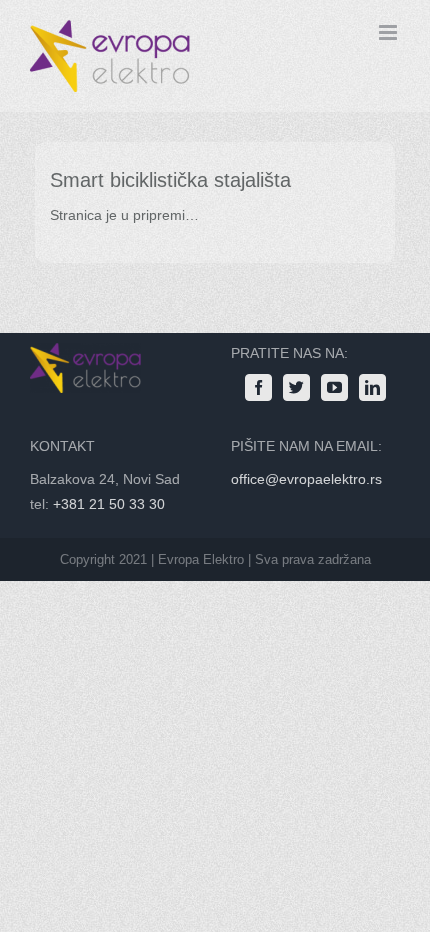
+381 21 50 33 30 (109, 504)
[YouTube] (334, 387)
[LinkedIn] (372, 387)
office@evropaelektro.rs (306, 479)
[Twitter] (296, 387)
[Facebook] (258, 387)
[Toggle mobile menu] (389, 32)
